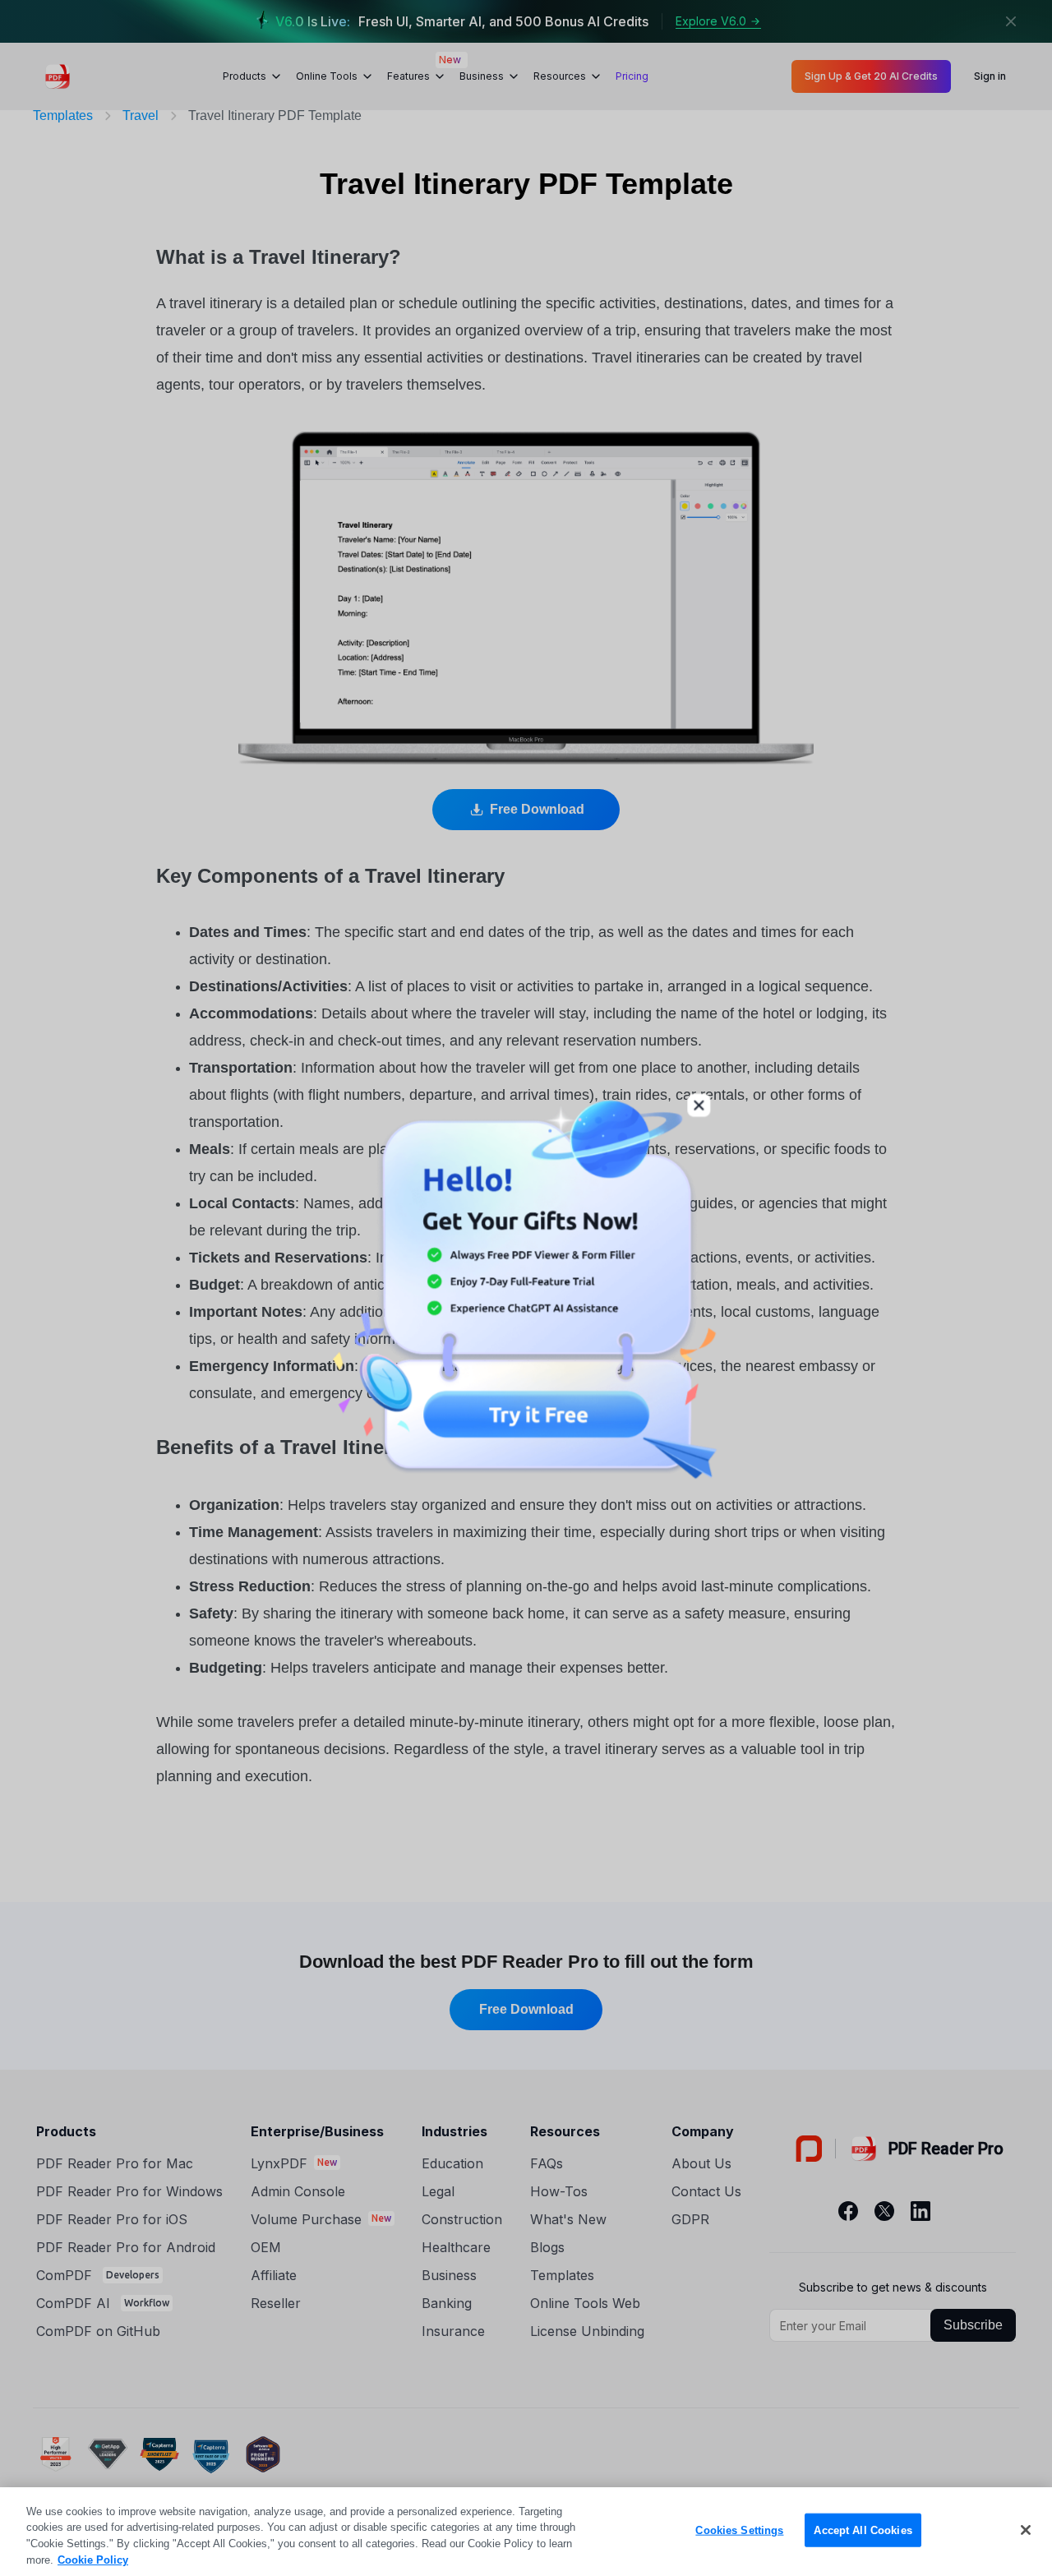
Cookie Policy (93, 2559)
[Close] (1026, 2530)
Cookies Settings (739, 2530)
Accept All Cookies (863, 2530)
